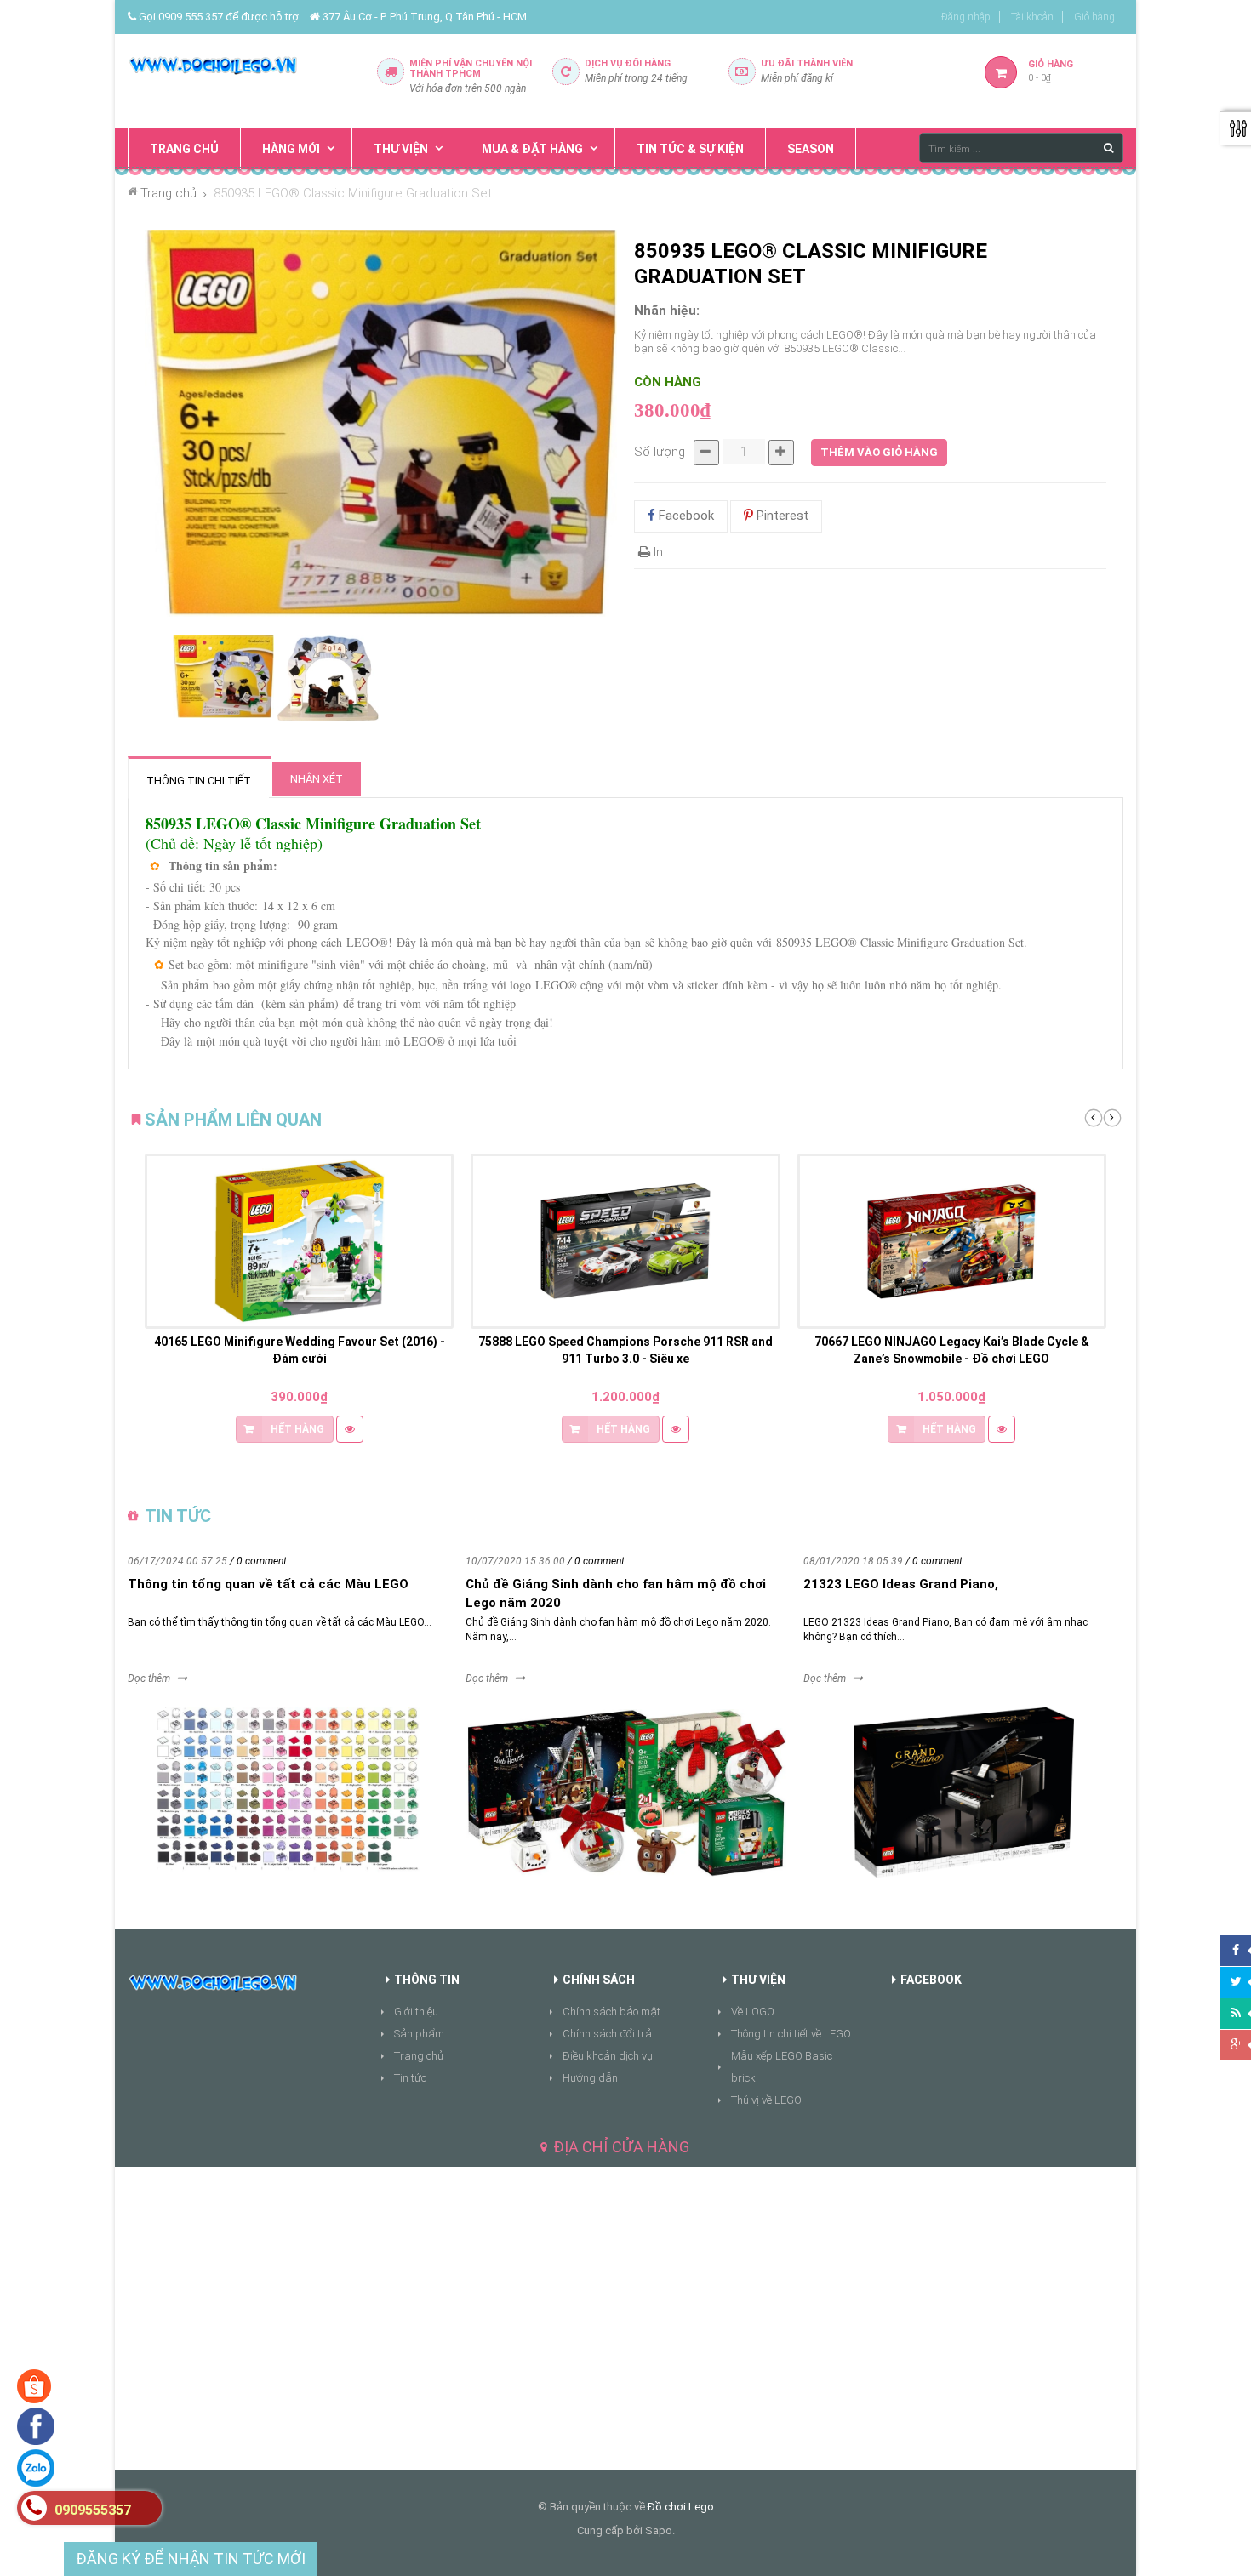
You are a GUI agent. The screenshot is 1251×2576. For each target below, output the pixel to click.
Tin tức (410, 2078)
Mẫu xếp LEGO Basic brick (782, 2067)
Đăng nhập (966, 17)
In (657, 552)
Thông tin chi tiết (199, 781)
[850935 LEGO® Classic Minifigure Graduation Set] (223, 677)
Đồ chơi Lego (681, 2507)
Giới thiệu (416, 2012)
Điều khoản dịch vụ (608, 2056)
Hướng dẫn (590, 2078)
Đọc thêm (149, 1678)
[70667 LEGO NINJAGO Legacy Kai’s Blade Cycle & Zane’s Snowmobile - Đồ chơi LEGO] (952, 1241)
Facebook (685, 516)
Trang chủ (419, 2056)
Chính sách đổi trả (607, 2034)
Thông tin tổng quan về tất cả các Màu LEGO (268, 1584)
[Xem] (350, 1429)
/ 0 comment (258, 1561)
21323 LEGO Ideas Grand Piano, (901, 1584)
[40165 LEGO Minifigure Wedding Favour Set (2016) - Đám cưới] (299, 1241)
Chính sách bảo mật (611, 2012)
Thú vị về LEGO (766, 2100)
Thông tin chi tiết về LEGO (791, 2034)
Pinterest (781, 516)
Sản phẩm (419, 2034)
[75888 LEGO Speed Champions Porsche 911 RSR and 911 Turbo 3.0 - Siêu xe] (625, 1241)
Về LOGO (753, 2012)
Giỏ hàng (1094, 17)
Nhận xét (317, 779)
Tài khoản (1032, 17)
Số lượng (660, 452)
